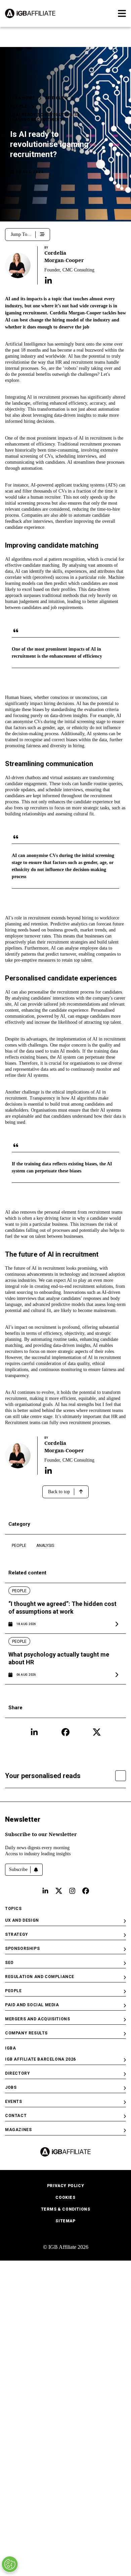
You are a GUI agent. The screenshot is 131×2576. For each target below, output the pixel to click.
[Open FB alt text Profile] (86, 1891)
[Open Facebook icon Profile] (65, 1732)
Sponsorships (22, 1949)
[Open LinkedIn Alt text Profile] (45, 1891)
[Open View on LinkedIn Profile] (48, 281)
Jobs (11, 2087)
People (19, 106)
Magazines (18, 2130)
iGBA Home (23, 98)
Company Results (26, 2033)
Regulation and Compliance (40, 1977)
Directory (17, 2073)
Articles (56, 98)
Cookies (65, 2198)
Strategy (17, 1934)
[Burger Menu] (122, 13)
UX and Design (22, 1920)
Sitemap (65, 2221)
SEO (9, 1963)
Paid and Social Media (32, 2005)
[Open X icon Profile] (97, 1732)
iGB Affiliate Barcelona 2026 (40, 2059)
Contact (16, 2116)
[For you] (121, 1776)
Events (14, 2102)
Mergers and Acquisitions (37, 2019)
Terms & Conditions (66, 2209)
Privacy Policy (65, 2186)
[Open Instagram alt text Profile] (72, 1891)
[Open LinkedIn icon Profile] (34, 1732)
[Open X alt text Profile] (59, 1891)
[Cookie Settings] (10, 2564)
